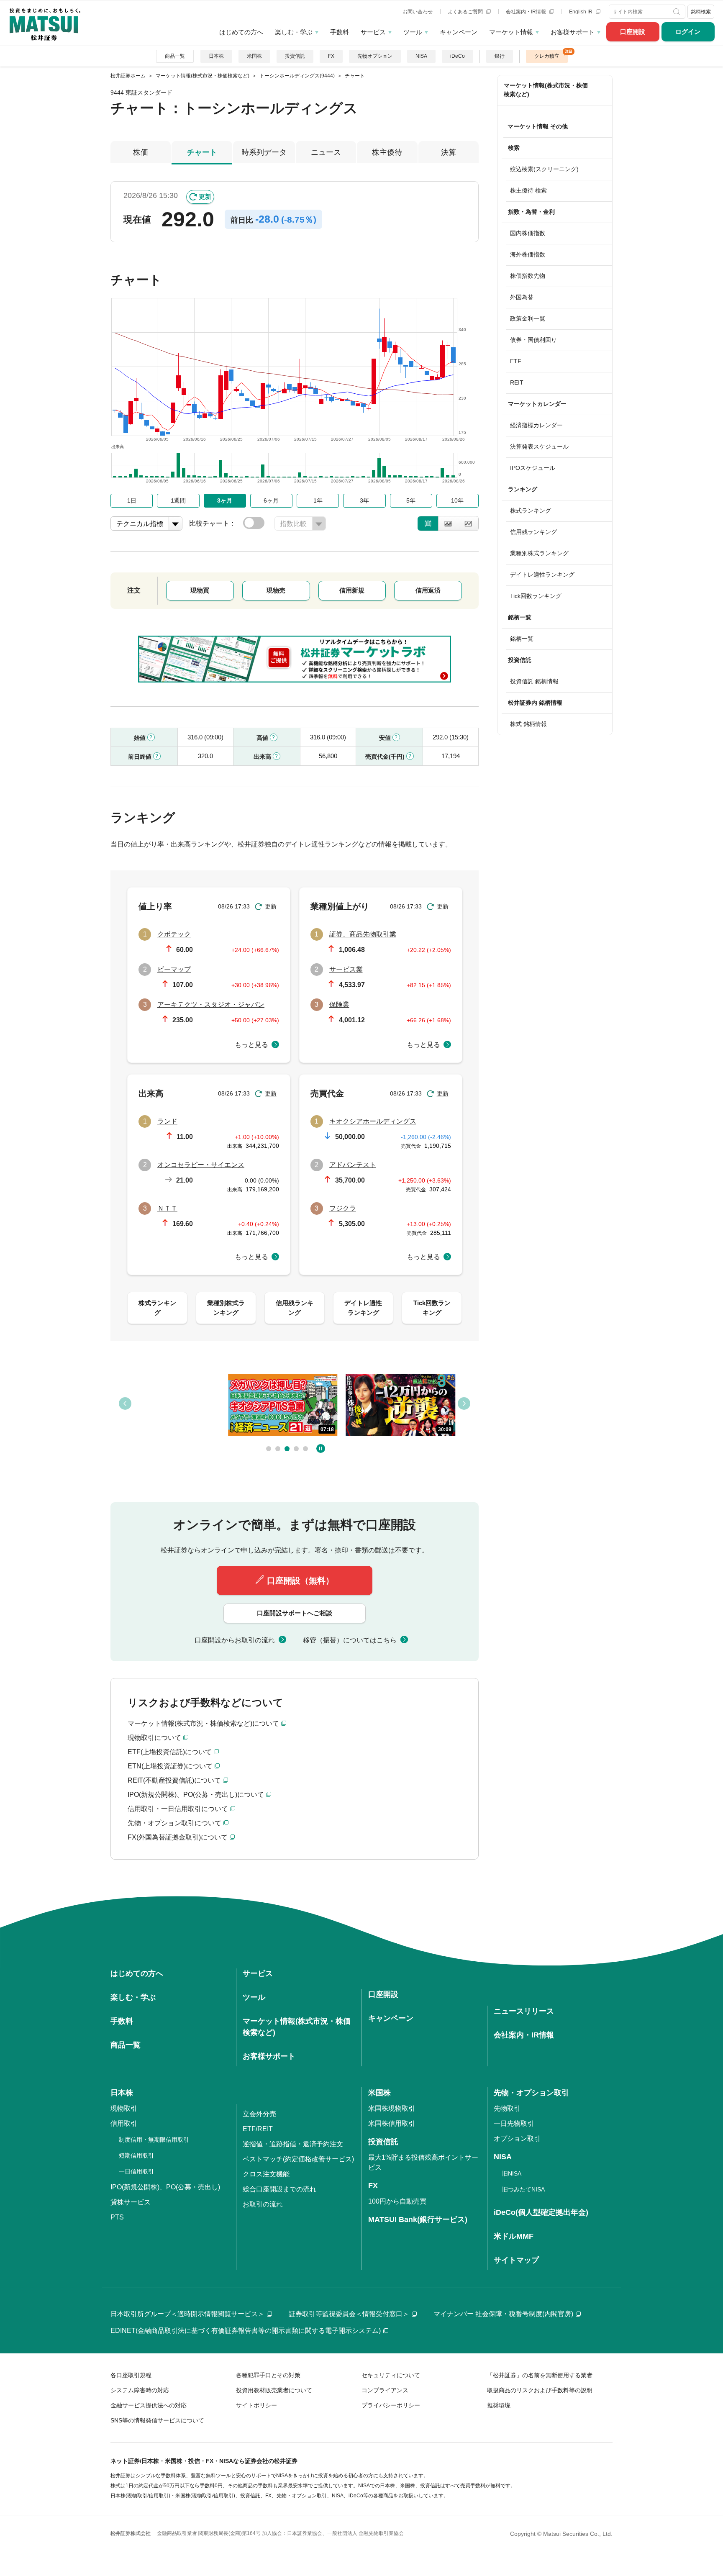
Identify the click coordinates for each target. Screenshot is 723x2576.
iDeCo (458, 56)
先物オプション (375, 56)
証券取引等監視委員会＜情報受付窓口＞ (349, 2314)
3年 (364, 500)
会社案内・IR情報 (527, 12)
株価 (141, 152)
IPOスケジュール (533, 468)
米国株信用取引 (392, 2123)
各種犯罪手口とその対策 (268, 2375)
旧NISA (512, 2173)
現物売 (276, 590)
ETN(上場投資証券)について (170, 1766)
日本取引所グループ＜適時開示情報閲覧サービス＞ (187, 2314)
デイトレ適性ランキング (542, 575)
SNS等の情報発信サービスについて (157, 2420)
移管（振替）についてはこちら (350, 1640)
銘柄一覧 (522, 639)
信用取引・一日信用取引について (178, 1809)
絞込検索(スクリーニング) (544, 169)
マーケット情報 (511, 32)
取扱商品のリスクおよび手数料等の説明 (540, 2390)
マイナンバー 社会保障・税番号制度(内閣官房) (503, 2314)
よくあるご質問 (466, 12)
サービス (373, 32)
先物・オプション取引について (174, 1823)
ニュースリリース (524, 2011)
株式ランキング (531, 511)
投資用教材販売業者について (274, 2390)
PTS (117, 2217)
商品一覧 (175, 56)
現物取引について (154, 1738)
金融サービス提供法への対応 (149, 2405)
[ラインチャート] (468, 523)
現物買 (200, 590)
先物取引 (507, 2108)
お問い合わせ (418, 12)
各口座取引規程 (131, 2375)
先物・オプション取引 (531, 2093)
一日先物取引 (514, 2123)
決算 (449, 152)
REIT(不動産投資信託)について (174, 1780)
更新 (205, 196)
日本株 (216, 56)
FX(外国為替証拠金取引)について (178, 1837)
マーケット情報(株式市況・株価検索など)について (203, 1723)
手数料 (340, 32)
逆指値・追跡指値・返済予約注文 (293, 2144)
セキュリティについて (391, 2375)
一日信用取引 (136, 2171)
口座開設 (633, 32)
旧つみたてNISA (523, 2189)
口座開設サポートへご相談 (295, 1613)
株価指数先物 (528, 276)
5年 (411, 500)
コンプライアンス (385, 2390)
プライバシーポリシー (391, 2405)
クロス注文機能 (266, 2174)
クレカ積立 (547, 56)
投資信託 (295, 56)
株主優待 (387, 152)
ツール (413, 32)
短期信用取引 (136, 2155)
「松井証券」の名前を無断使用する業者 (540, 2375)
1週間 (178, 500)
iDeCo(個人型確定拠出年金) (541, 2212)
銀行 (500, 56)
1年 (318, 500)
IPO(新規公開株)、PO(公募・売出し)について (196, 1795)
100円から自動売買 (397, 2201)
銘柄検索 (701, 12)
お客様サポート (573, 32)
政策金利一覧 (528, 318)
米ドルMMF (514, 2236)
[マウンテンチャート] (448, 523)
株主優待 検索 (528, 190)
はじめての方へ (241, 32)
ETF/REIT (258, 2129)
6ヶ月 (271, 500)
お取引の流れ (263, 2204)
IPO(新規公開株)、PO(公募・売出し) (165, 2187)
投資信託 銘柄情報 (534, 681)
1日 (132, 500)
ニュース (326, 152)
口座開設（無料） (300, 1580)
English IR (581, 12)
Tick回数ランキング (536, 596)
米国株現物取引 (392, 2108)
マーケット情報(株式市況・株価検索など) (546, 90)
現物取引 (124, 2108)
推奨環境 (499, 2405)
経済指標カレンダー (536, 425)
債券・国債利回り (533, 340)
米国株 (254, 56)
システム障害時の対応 (140, 2390)
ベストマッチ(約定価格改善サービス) (298, 2159)
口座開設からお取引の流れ (235, 1640)
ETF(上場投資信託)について (170, 1752)
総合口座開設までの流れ (279, 2189)
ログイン (688, 32)
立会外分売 (259, 2114)
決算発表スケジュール (539, 446)
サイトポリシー (256, 2405)
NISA (421, 56)
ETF (516, 361)
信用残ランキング (533, 532)
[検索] (677, 12)
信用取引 (124, 2123)
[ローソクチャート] (428, 523)
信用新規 (352, 590)
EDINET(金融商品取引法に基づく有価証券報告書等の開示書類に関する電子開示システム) (246, 2331)
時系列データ (264, 152)
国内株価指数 (528, 233)
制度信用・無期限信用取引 (154, 2140)
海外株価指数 (528, 254)
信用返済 (428, 590)
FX (331, 56)
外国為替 (522, 297)
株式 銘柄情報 (528, 724)
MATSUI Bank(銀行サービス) (418, 2219)
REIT (517, 382)
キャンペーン (459, 32)
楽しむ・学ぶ (294, 32)
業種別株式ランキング (539, 553)
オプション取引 (517, 2139)
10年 (457, 500)
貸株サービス (131, 2202)
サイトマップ (516, 2260)
